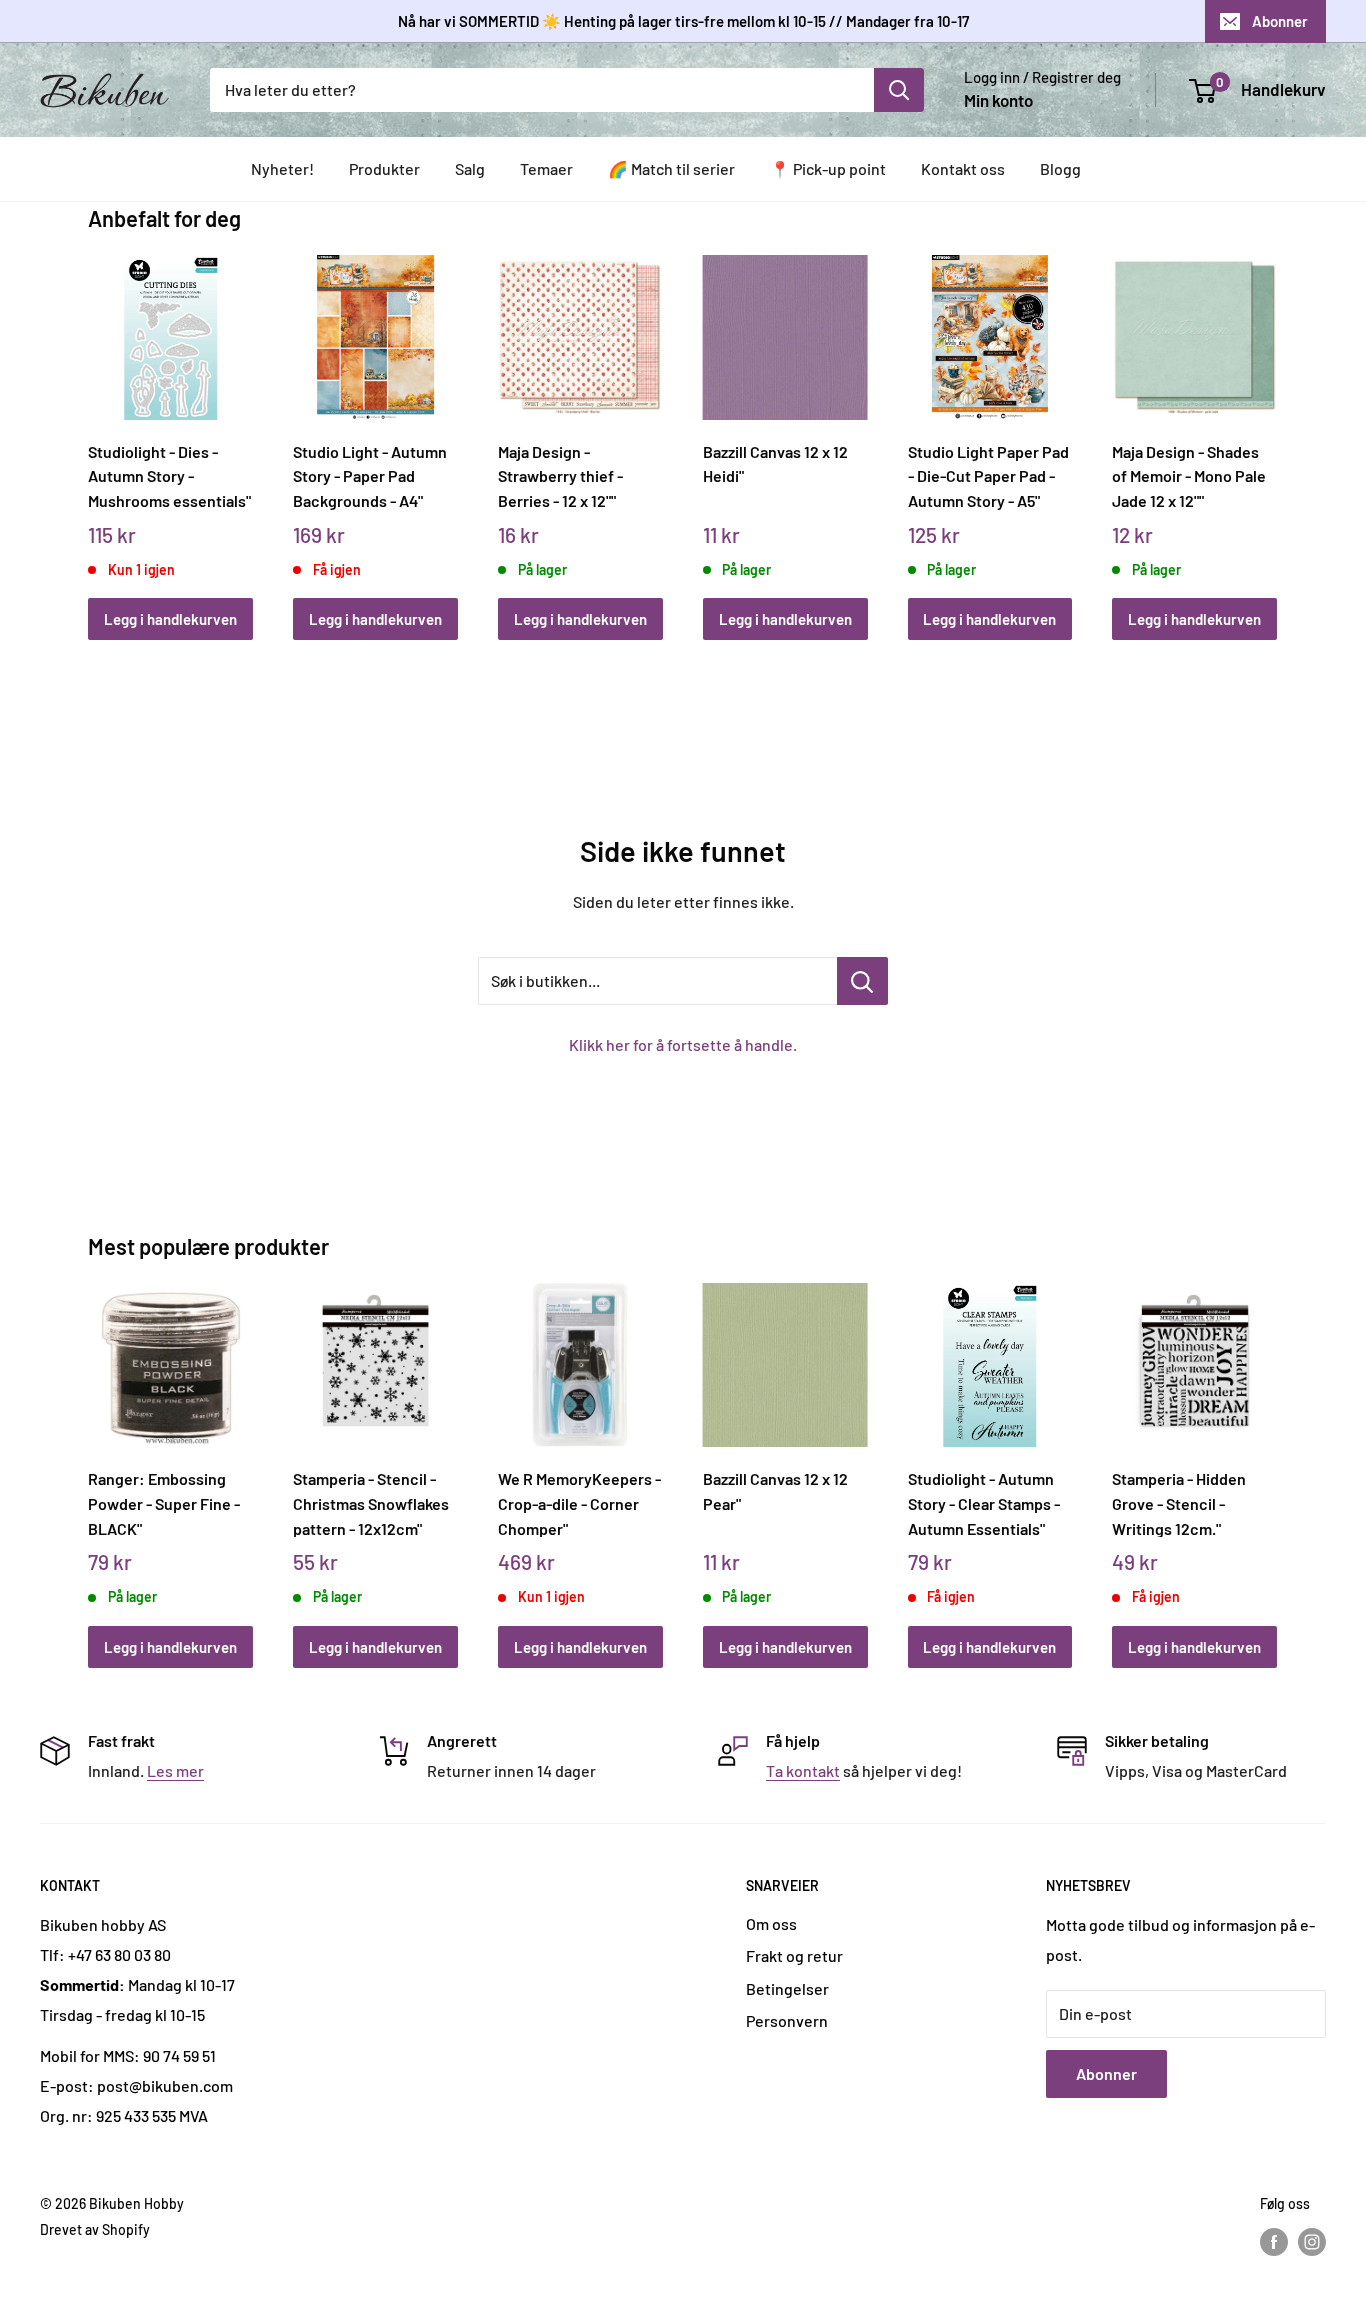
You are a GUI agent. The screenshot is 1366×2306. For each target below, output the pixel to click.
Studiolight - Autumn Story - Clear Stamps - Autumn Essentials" (984, 1503)
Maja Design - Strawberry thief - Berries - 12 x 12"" (560, 476)
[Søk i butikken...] (862, 981)
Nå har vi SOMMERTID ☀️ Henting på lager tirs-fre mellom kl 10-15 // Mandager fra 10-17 (683, 21)
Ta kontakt (803, 1770)
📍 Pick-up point (828, 168)
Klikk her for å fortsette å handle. (683, 1044)
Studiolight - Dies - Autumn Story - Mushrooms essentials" (169, 476)
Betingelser (787, 1988)
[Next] (1272, 425)
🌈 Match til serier (671, 168)
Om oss (771, 1923)
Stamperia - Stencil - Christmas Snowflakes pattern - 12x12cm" (371, 1503)
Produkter (384, 168)
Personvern (787, 2020)
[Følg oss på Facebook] (1274, 2242)
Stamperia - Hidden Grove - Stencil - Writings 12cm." (1179, 1503)
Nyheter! (282, 168)
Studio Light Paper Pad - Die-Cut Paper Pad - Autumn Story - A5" (988, 476)
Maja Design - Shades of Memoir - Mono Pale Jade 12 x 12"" (1189, 476)
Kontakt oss (963, 168)
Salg (470, 168)
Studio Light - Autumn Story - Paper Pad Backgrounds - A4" (370, 476)
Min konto (998, 100)
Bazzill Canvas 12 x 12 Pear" (775, 1491)
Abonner (1280, 21)
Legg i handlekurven (170, 619)
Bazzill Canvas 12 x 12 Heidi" (775, 464)
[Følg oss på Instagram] (1312, 2242)
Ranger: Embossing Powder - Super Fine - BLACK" (164, 1503)
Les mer (175, 1770)
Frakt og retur (794, 1955)
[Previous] (93, 425)
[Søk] (899, 90)
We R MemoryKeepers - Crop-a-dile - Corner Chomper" (579, 1503)
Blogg (1060, 168)
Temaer (546, 168)
